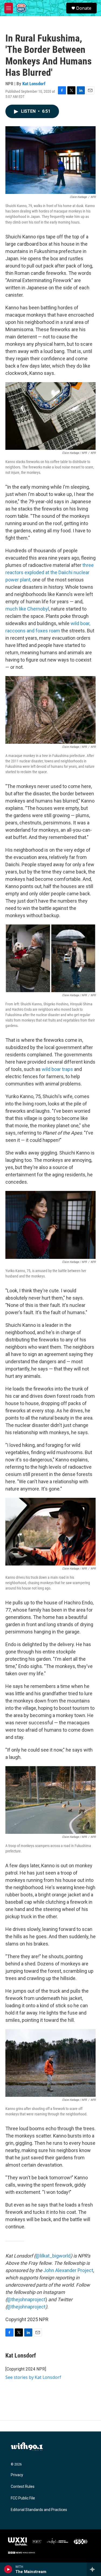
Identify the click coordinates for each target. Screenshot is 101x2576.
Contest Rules (23, 2487)
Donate (84, 8)
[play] (8, 2569)
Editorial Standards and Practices (39, 2510)
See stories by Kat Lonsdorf (33, 2377)
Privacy (17, 2475)
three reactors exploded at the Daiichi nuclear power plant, (50, 572)
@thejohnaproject (26, 2299)
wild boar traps (57, 1069)
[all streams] (94, 2569)
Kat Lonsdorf (34, 84)
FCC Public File (23, 2498)
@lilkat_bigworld (53, 2256)
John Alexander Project (68, 2270)
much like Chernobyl (27, 609)
